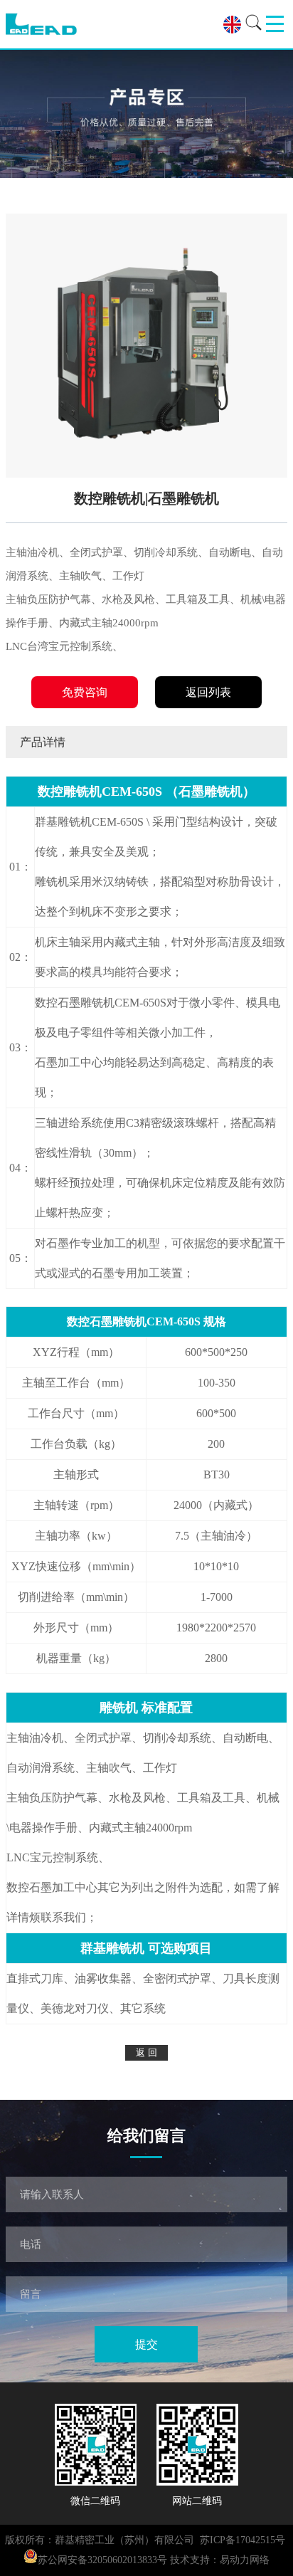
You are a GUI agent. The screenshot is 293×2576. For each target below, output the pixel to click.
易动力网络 (245, 2560)
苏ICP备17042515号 (243, 2540)
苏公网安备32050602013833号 (102, 2560)
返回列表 (208, 692)
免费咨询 (85, 692)
